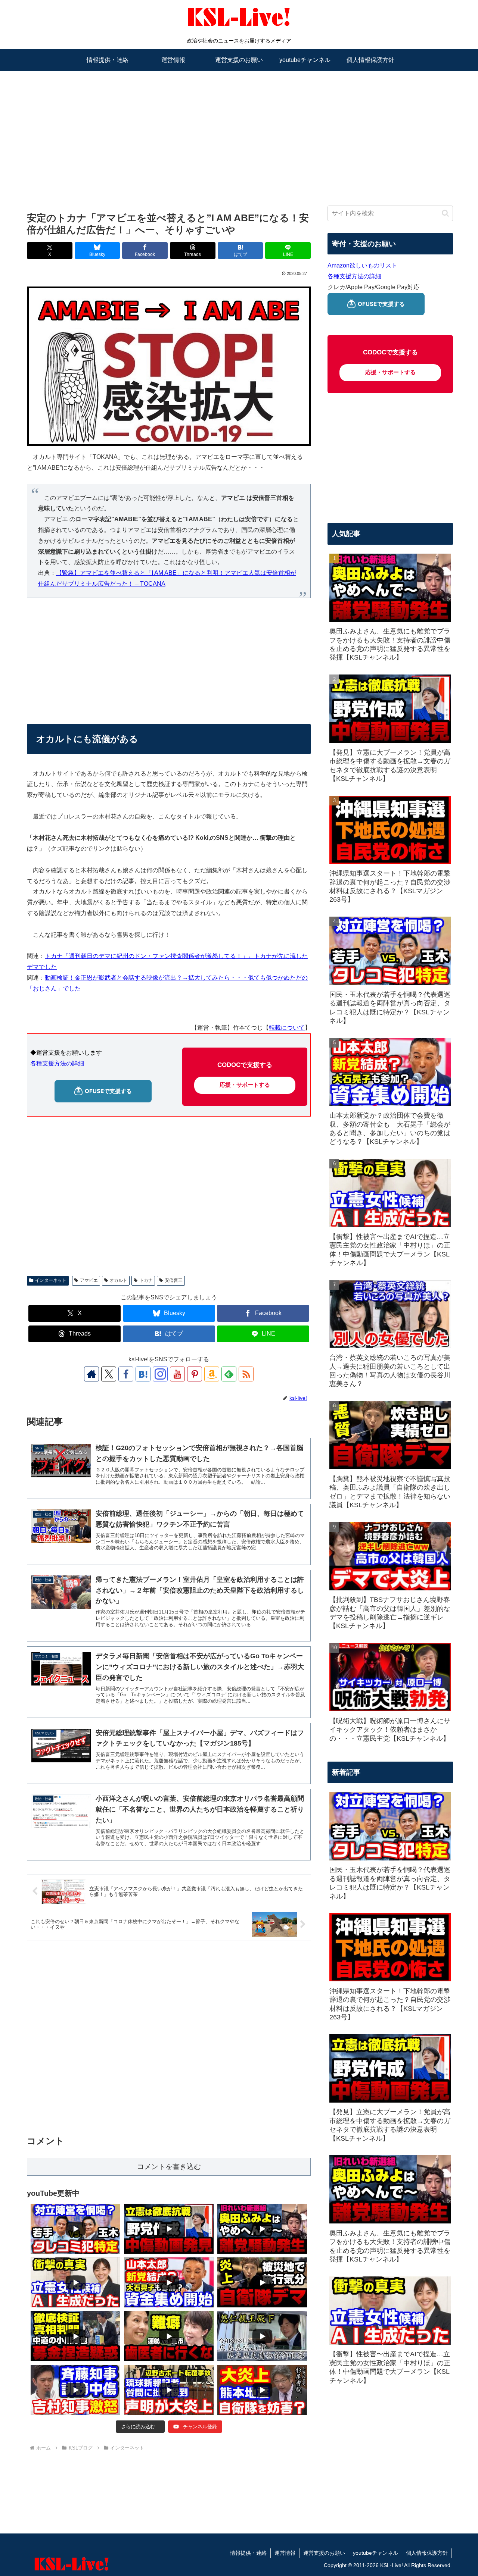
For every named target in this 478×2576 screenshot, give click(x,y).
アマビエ (89, 1280)
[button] (445, 213)
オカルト (118, 1280)
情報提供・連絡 (248, 2553)
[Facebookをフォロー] (126, 1374)
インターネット (51, 1280)
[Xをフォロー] (109, 1374)
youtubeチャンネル (375, 2553)
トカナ (146, 1280)
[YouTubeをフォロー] (177, 1374)
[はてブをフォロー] (143, 1374)
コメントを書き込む (169, 2167)
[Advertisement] (239, 129)
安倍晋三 (174, 1280)
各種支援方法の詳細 (57, 1063)
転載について (287, 1028)
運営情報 (285, 2553)
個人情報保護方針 (427, 2553)
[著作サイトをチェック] (91, 1374)
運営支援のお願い (324, 2553)
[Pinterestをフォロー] (195, 1374)
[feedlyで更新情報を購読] (229, 1374)
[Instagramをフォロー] (160, 1374)
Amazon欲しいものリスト (362, 265)
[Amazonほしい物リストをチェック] (212, 1374)
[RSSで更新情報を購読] (246, 1374)
